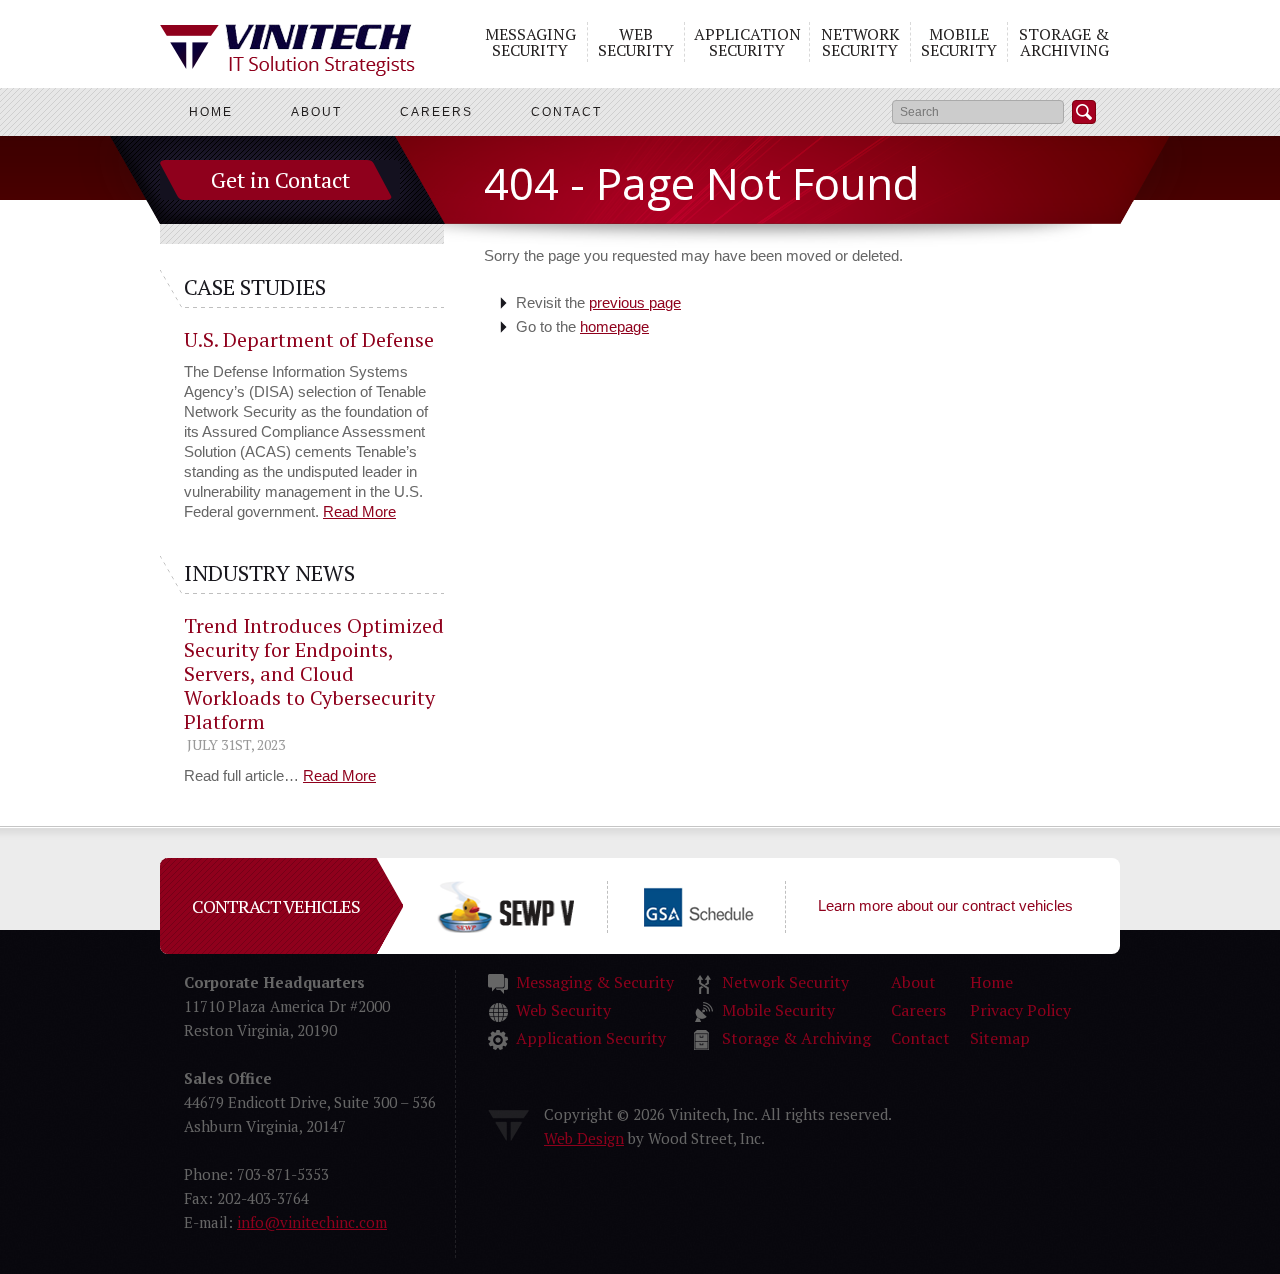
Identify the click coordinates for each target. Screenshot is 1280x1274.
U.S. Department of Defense (309, 339)
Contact (566, 112)
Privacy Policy (1020, 1010)
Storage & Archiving (1064, 42)
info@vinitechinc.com (312, 1222)
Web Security (636, 42)
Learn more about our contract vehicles (945, 905)
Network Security (860, 42)
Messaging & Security (595, 982)
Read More (359, 511)
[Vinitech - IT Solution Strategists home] (288, 50)
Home (211, 112)
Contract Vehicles (276, 906)
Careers (436, 112)
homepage (614, 326)
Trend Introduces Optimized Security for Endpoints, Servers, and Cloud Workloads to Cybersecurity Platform (314, 673)
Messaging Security (530, 42)
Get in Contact (280, 179)
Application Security (747, 42)
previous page (635, 302)
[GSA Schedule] (731, 905)
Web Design (584, 1138)
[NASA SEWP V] (538, 905)
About (316, 112)
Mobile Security (959, 42)
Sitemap (1000, 1038)
